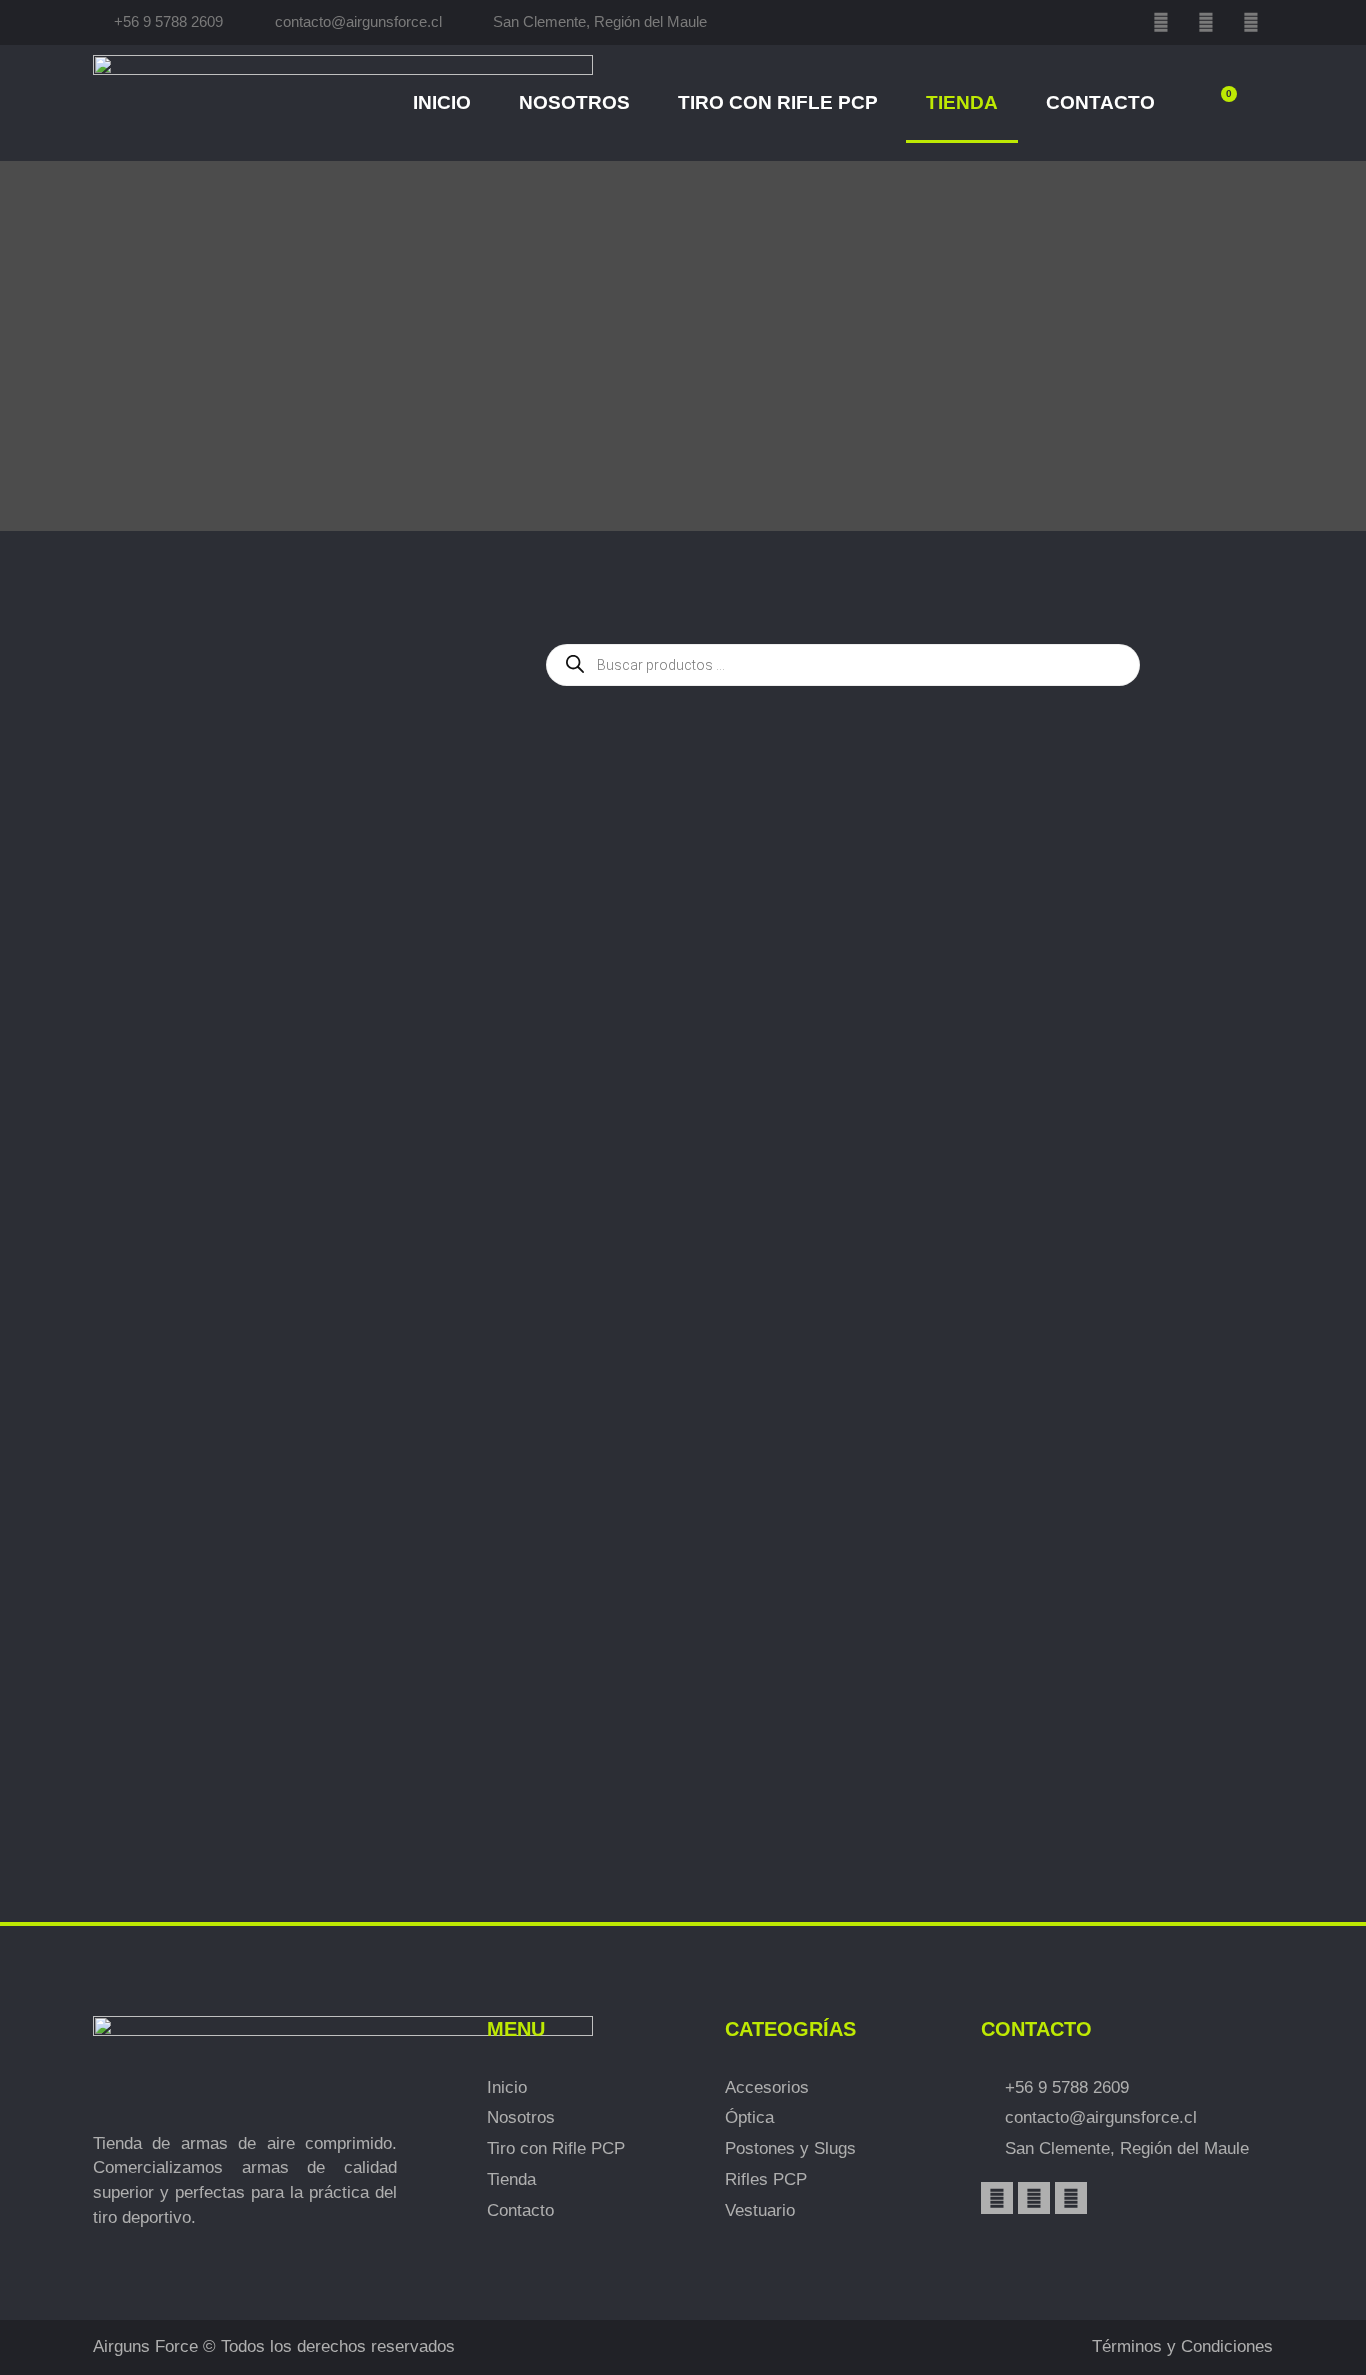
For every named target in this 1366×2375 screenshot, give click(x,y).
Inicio (442, 102)
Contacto (1100, 102)
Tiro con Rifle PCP (778, 102)
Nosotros (574, 102)
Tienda (962, 102)
